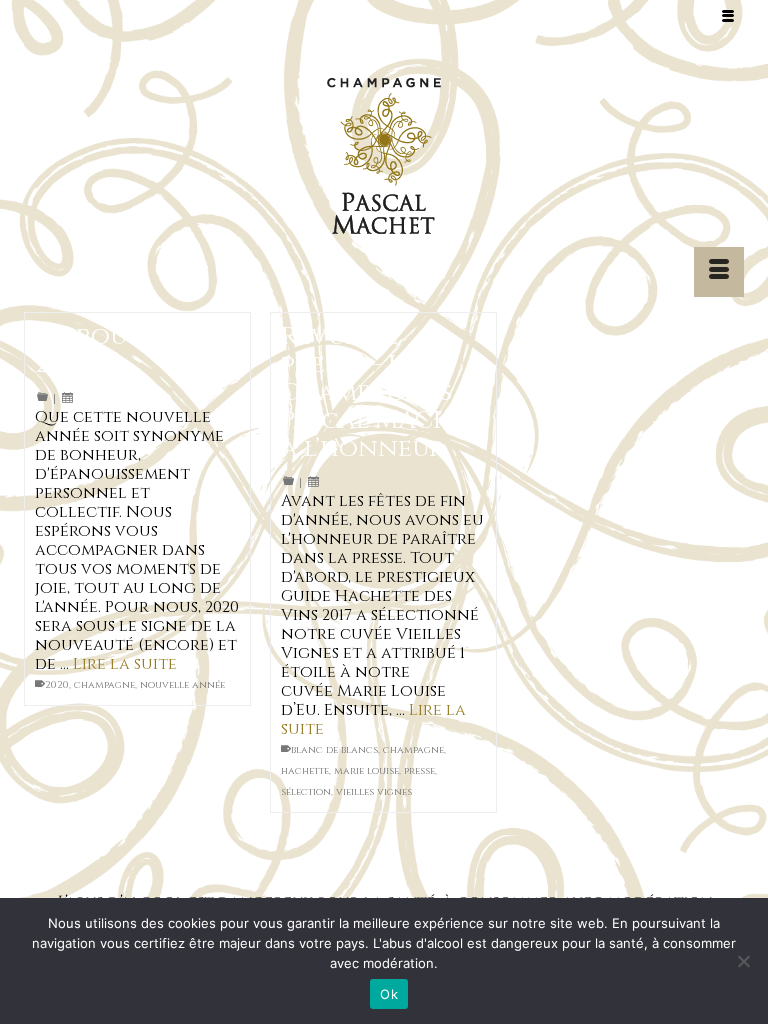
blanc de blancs (334, 750)
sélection (306, 792)
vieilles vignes (374, 792)
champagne (104, 685)
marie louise (366, 771)
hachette (305, 771)
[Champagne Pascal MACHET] (384, 161)
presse (419, 771)
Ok (389, 994)
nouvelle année (182, 685)
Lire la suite (125, 664)
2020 (57, 685)
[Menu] (719, 272)
